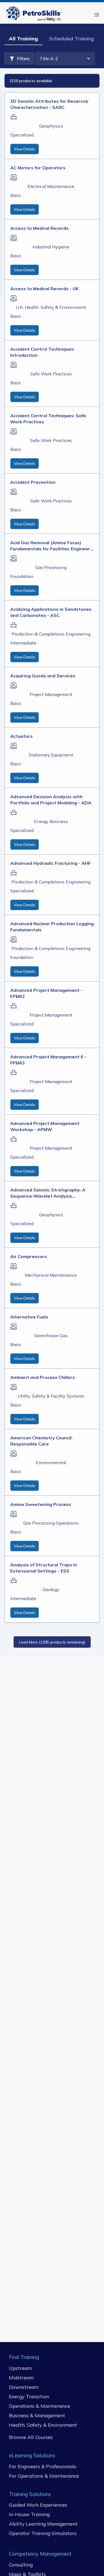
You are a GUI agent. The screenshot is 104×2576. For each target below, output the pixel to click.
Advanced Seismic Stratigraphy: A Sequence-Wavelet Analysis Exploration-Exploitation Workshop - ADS (51, 1193)
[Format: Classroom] (14, 117)
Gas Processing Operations (51, 1523)
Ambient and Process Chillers (43, 1377)
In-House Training (29, 2514)
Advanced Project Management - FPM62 (46, 993)
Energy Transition (29, 2396)
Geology (51, 1589)
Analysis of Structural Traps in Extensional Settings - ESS (44, 1568)
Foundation (22, 576)
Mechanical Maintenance (51, 1275)
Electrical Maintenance (51, 186)
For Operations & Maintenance (44, 2476)
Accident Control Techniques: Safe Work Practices (48, 419)
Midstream (21, 2377)
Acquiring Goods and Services (43, 676)
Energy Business (51, 821)
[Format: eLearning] (14, 177)
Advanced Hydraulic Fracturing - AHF (50, 863)
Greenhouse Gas (51, 1335)
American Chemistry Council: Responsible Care (41, 1441)
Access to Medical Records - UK (44, 289)
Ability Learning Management (43, 2524)
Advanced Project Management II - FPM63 (48, 1060)
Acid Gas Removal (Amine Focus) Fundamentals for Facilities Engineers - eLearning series (51, 546)
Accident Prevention (33, 482)
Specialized (22, 135)
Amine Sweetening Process (41, 1504)
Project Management (51, 694)
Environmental (51, 1462)
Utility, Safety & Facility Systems (51, 1396)
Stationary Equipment (51, 755)
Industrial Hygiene (51, 247)
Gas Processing (51, 567)
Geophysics (51, 126)
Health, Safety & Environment (43, 2425)
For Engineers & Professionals (43, 2466)
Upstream (20, 2368)
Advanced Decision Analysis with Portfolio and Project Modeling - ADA (51, 800)
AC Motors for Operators (38, 168)
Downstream (24, 2387)
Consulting (21, 2565)
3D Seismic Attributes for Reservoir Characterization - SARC (50, 104)
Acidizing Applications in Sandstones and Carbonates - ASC (51, 612)
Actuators (21, 736)
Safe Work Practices (51, 374)
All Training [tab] (23, 39)
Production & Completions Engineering (51, 634)
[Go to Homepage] (35, 15)
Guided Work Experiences (38, 2505)
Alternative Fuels (29, 1317)
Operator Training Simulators (43, 2533)
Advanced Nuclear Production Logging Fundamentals (52, 927)
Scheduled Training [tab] (71, 39)
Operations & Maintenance (40, 2406)
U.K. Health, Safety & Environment (51, 307)
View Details (25, 149)
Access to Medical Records (39, 228)
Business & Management (37, 2415)
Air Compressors (29, 1256)
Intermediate (23, 643)
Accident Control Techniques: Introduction (42, 352)
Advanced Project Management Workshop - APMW (45, 1126)
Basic (16, 195)
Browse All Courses (31, 2437)
